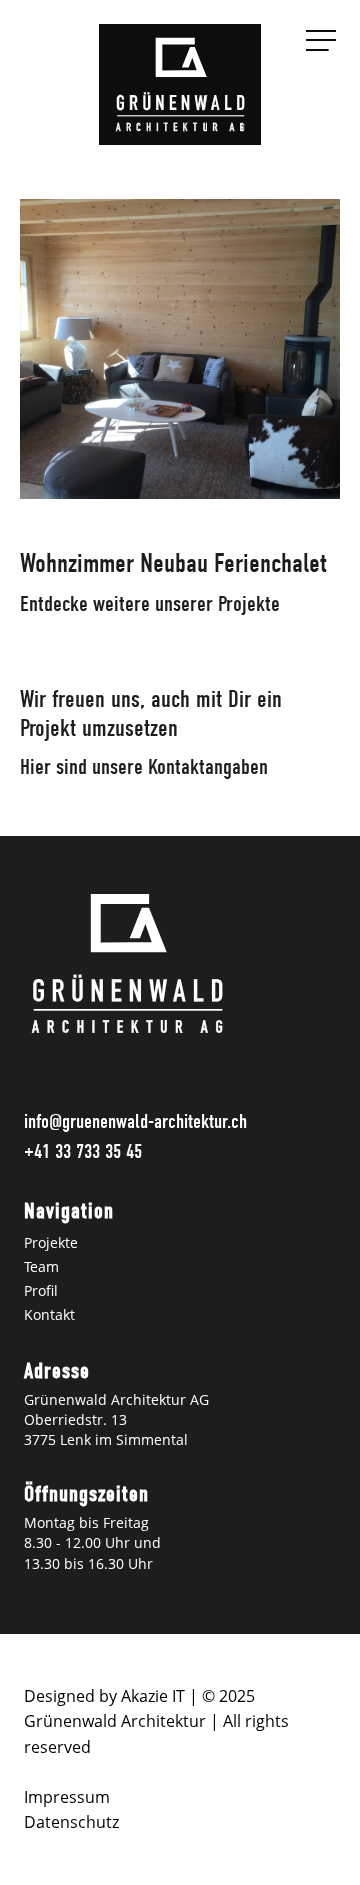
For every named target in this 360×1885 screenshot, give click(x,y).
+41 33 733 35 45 (83, 1151)
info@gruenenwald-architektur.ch (135, 1121)
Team (41, 1266)
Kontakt (49, 1314)
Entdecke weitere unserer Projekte (150, 604)
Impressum (67, 1797)
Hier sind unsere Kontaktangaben (144, 767)
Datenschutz (71, 1822)
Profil (41, 1290)
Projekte (51, 1242)
